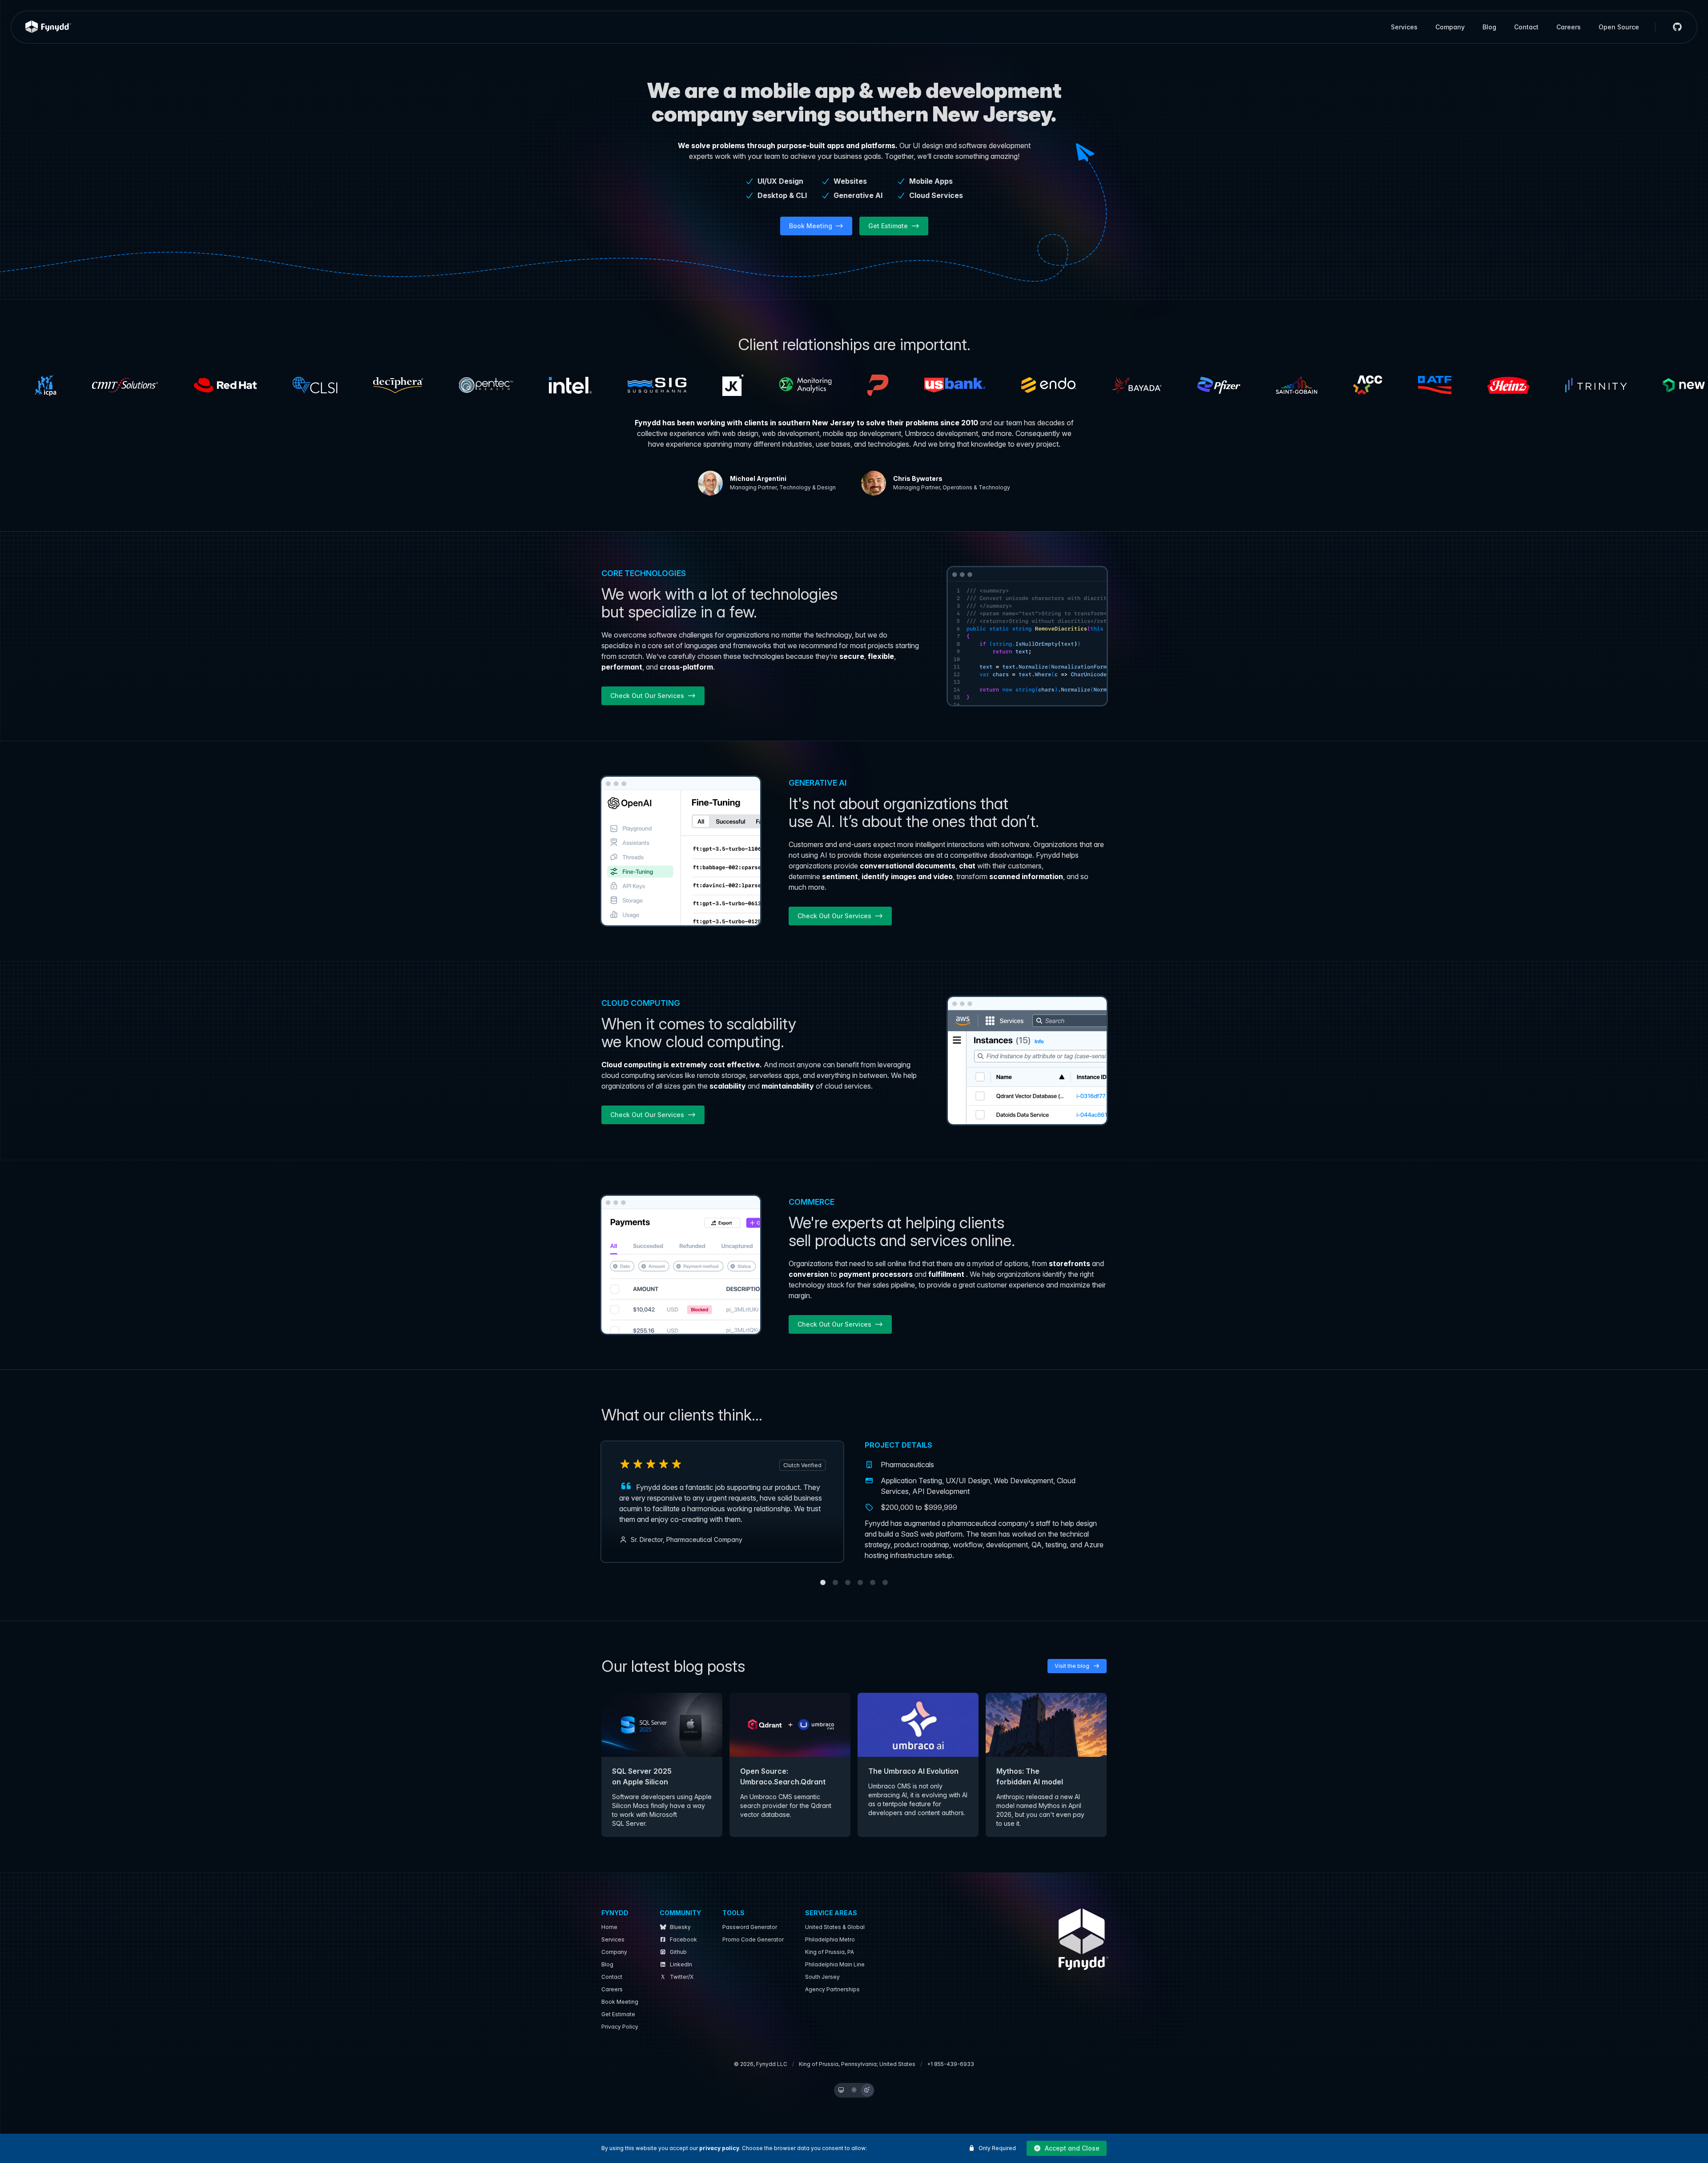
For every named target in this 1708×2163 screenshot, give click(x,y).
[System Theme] (841, 2090)
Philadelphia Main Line (835, 1964)
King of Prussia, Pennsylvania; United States (857, 2064)
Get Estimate (618, 2014)
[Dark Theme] (867, 2090)
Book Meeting (620, 2002)
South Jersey (822, 1977)
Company (1450, 27)
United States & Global (835, 1927)
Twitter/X (682, 1977)
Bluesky (680, 1927)
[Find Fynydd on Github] (1674, 27)
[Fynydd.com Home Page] (48, 27)
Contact (1526, 27)
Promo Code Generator (753, 1939)
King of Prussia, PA (830, 1952)
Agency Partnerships (832, 1989)
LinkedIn (681, 1964)
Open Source (1619, 27)
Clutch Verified (802, 1465)
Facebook (683, 1939)
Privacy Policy (620, 2027)
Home (609, 1927)
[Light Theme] (854, 2090)
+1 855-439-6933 (951, 2064)
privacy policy (719, 2148)
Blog (1489, 27)
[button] (1067, 2148)
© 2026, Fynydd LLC (761, 2064)
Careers (1569, 27)
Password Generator (750, 1927)
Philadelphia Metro (830, 1939)
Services (1404, 27)
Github (678, 1952)
